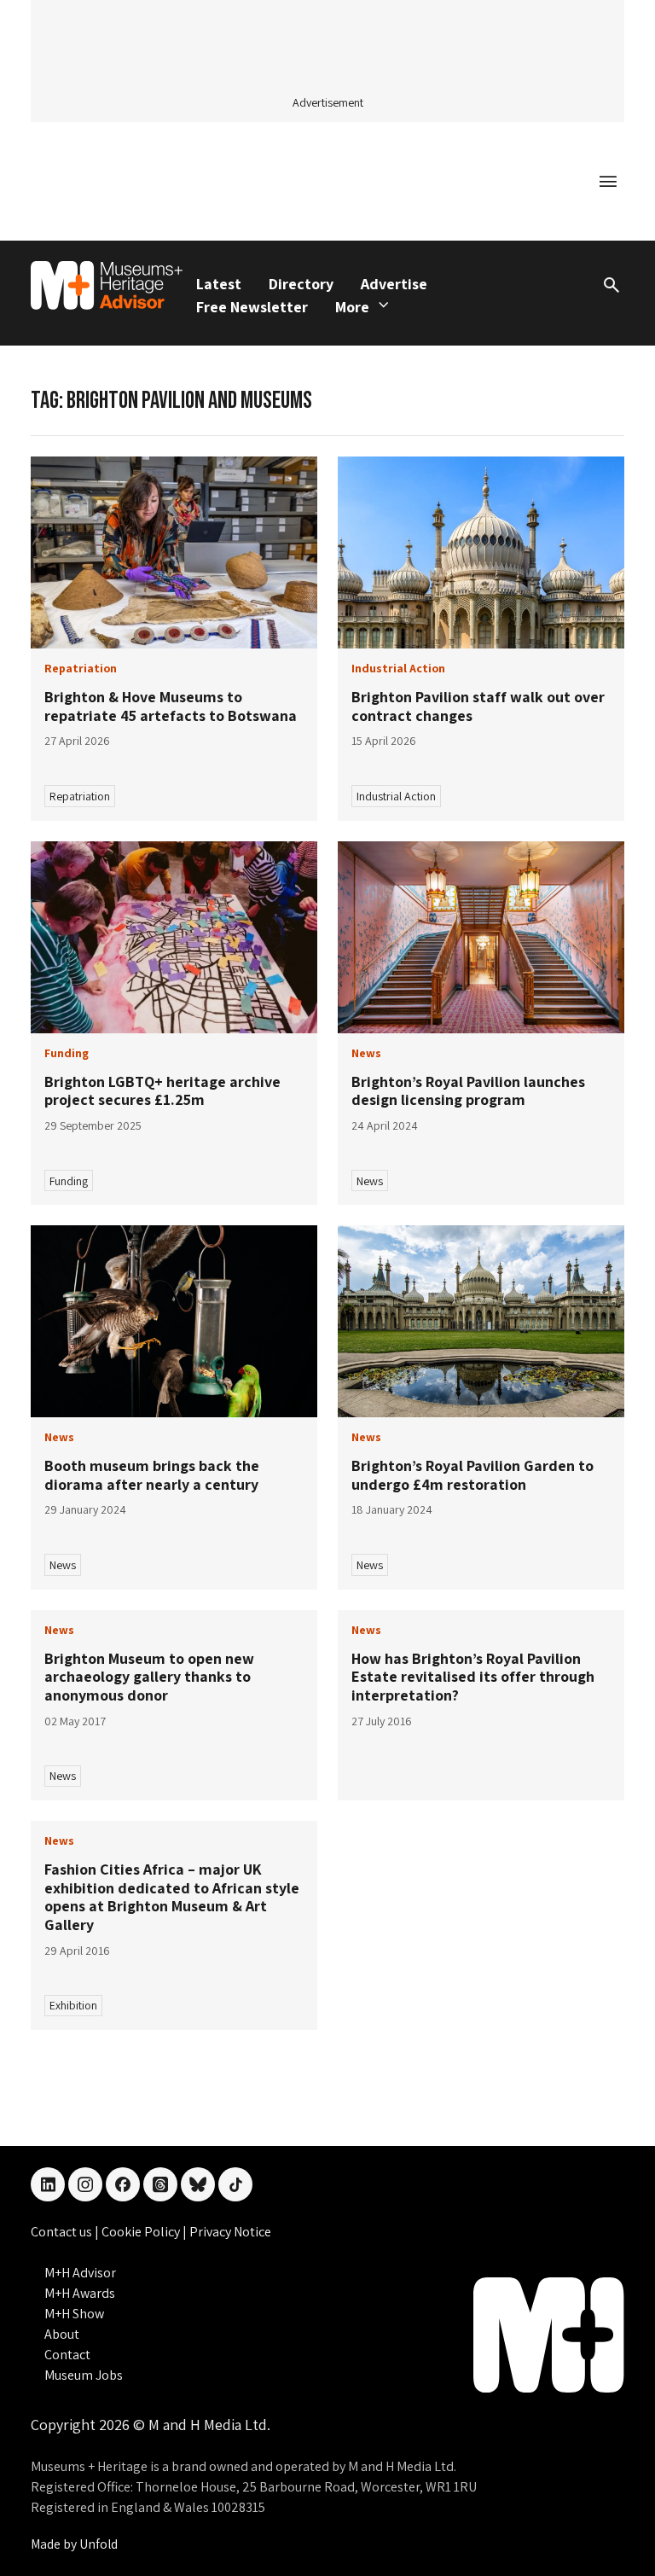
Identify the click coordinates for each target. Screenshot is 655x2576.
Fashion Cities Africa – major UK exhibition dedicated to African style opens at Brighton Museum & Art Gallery (172, 1897)
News (370, 1181)
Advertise (394, 284)
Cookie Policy (142, 2232)
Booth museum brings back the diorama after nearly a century (152, 1475)
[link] (174, 552)
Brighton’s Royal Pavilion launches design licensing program (468, 1091)
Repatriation (80, 796)
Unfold (99, 2544)
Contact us (63, 2232)
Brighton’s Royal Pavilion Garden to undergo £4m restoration (472, 1475)
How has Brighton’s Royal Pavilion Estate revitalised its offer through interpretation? (473, 1677)
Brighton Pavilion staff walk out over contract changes (478, 706)
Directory (301, 284)
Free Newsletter (252, 307)
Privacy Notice (230, 2232)
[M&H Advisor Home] (107, 285)
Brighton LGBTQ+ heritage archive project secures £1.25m (162, 1091)
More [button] (352, 307)
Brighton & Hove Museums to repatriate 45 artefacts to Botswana (171, 706)
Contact (67, 2355)
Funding (69, 1181)
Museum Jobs (84, 2375)
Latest (219, 284)
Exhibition (73, 2005)
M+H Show (74, 2314)
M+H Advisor (80, 2273)
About (62, 2334)
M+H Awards (80, 2293)
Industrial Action (396, 796)
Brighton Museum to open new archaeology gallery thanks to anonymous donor (149, 1677)
